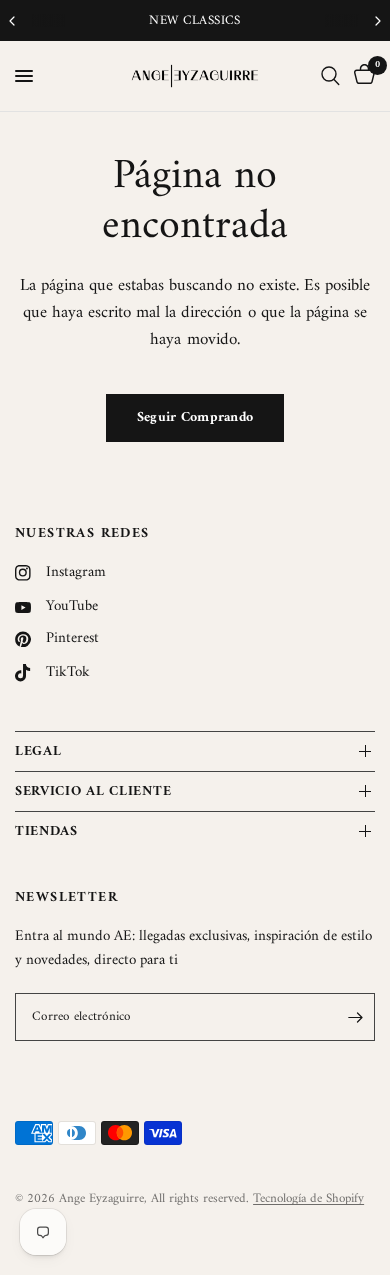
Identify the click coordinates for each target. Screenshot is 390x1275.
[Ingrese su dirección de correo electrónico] (355, 1017)
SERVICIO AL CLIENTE (93, 791)
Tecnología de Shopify (308, 1198)
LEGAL (38, 751)
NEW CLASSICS (195, 20)
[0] (361, 76)
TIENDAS (46, 831)
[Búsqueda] (330, 76)
